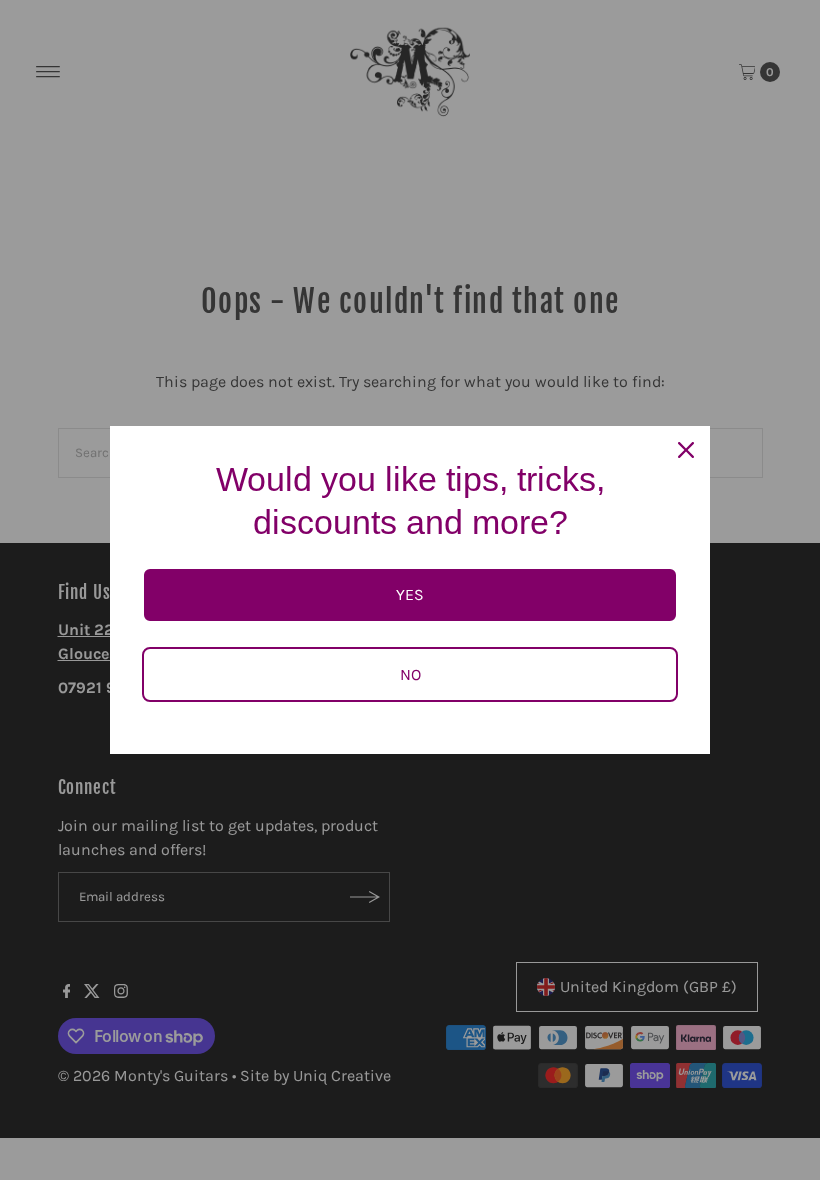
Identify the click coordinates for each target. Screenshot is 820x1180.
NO (410, 674)
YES (410, 594)
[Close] (686, 450)
